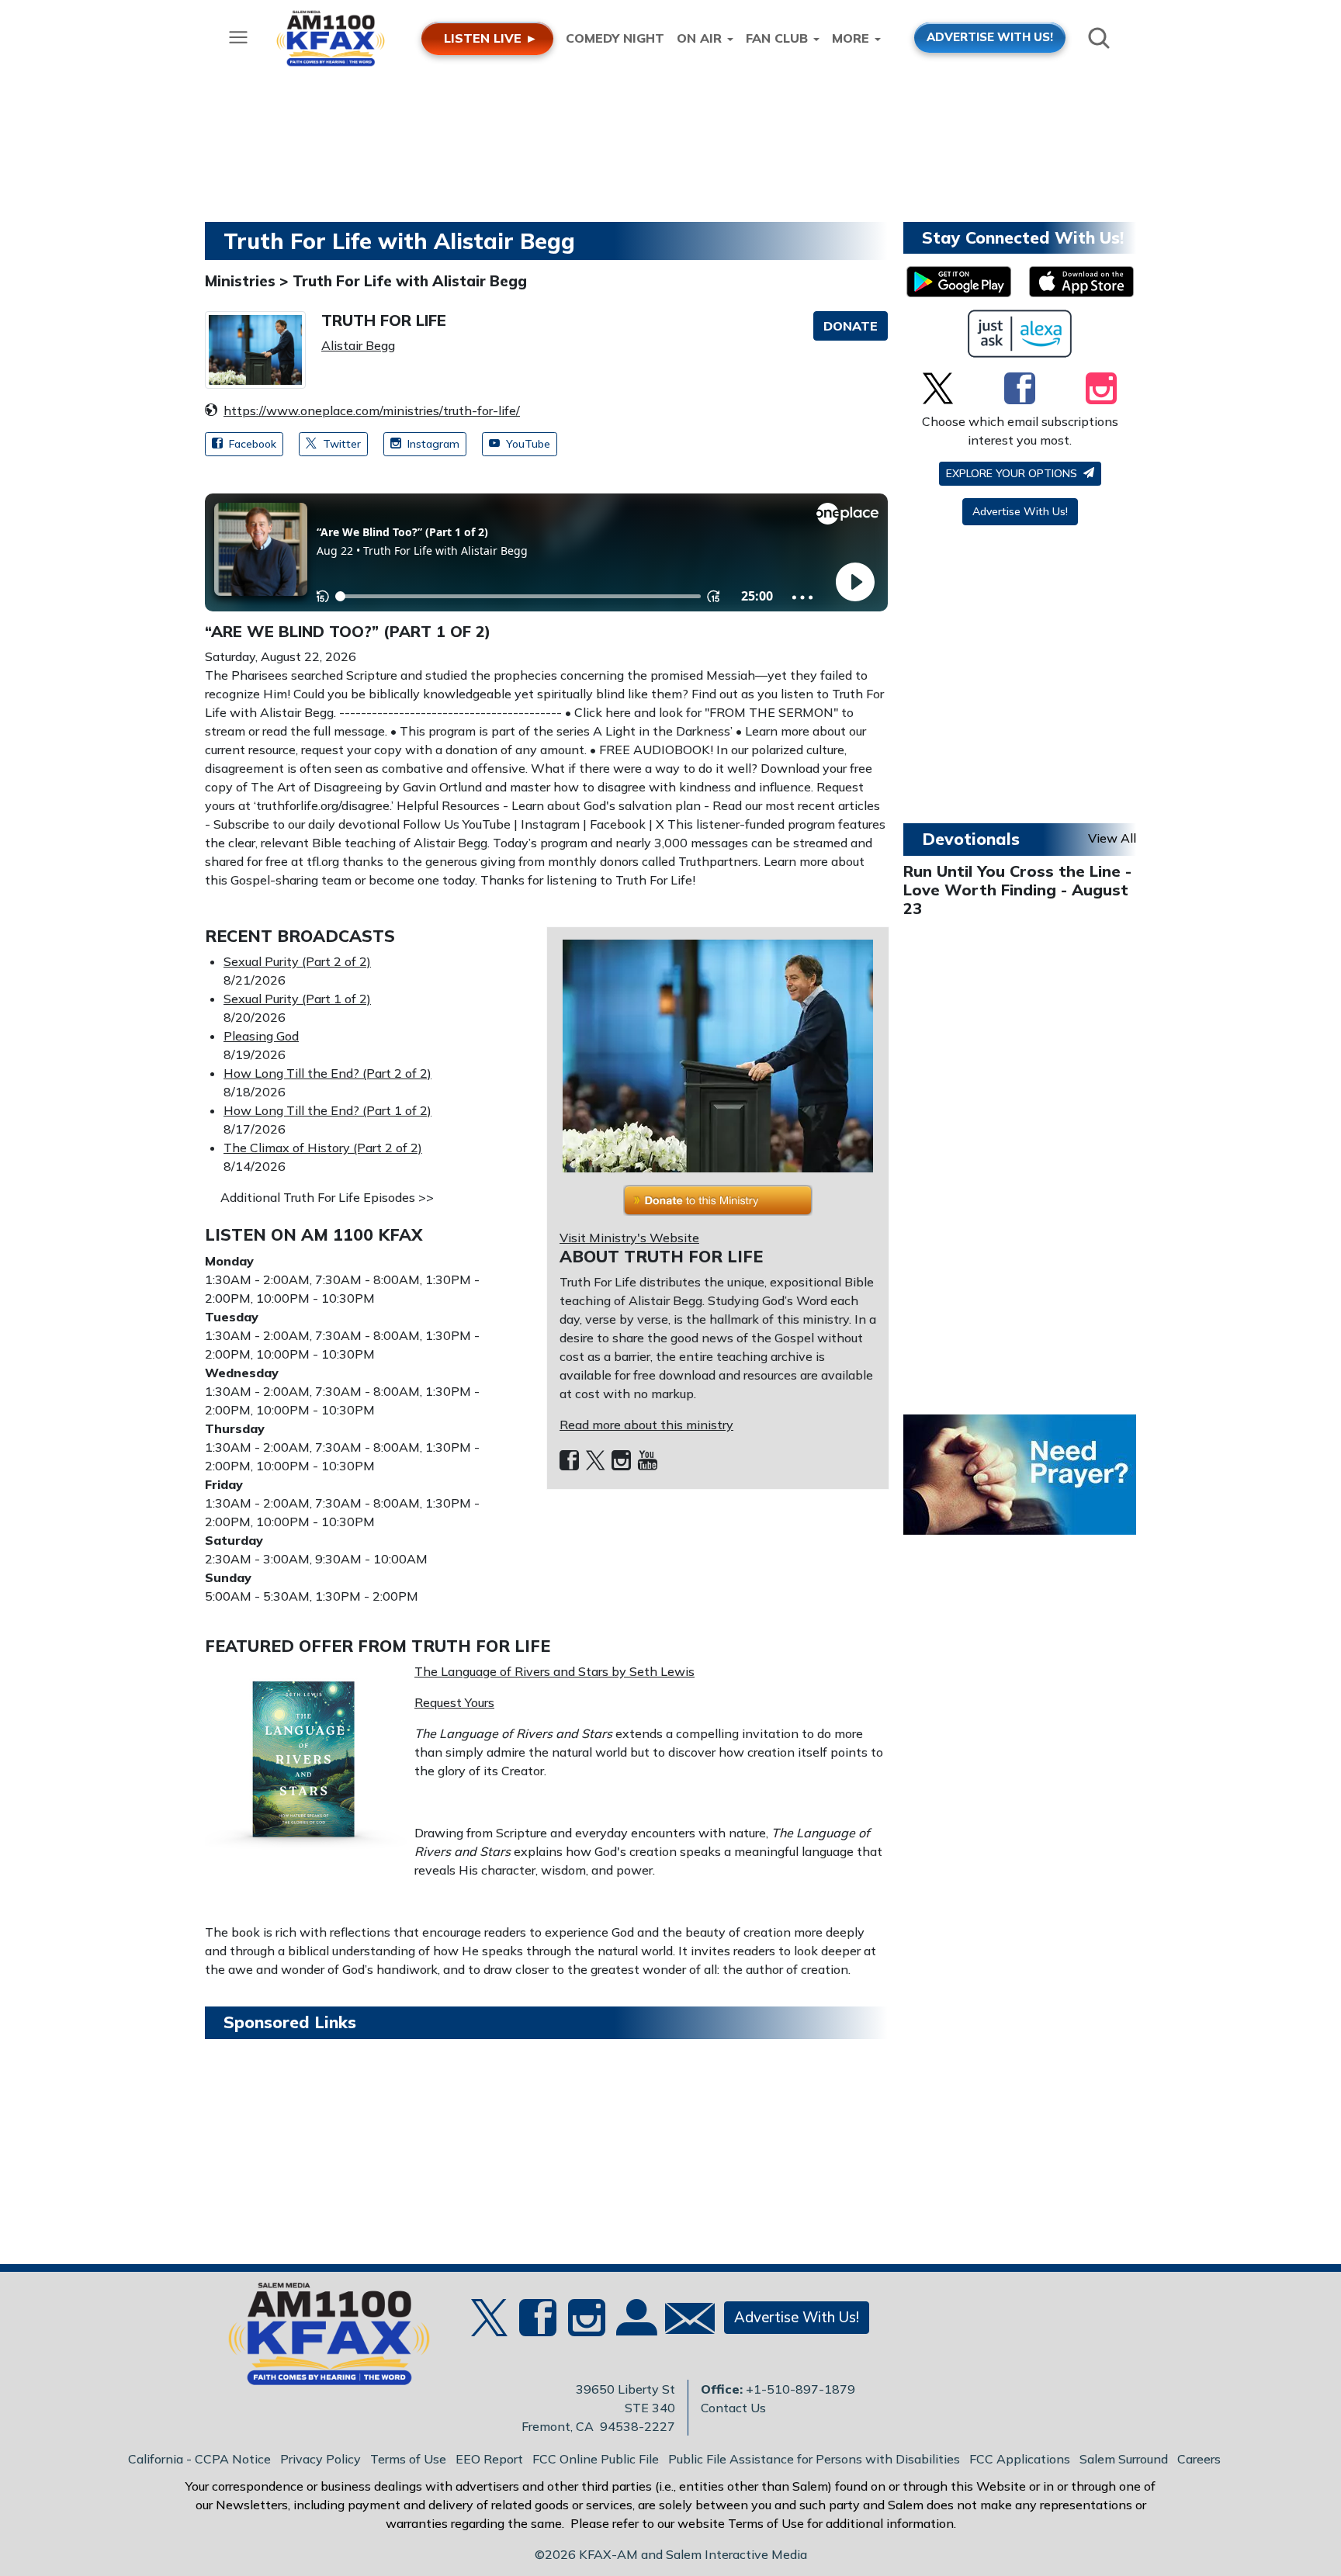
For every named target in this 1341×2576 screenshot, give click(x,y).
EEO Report (489, 2459)
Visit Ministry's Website (629, 1238)
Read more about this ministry (646, 1425)
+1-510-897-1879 (800, 2389)
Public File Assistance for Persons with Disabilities (814, 2459)
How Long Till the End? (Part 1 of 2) (327, 1110)
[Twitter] (595, 1461)
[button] (851, 326)
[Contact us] (684, 2322)
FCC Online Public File (596, 2459)
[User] (635, 2327)
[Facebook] (569, 1461)
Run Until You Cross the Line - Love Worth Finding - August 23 (1017, 890)
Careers (1199, 2459)
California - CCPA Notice (199, 2459)
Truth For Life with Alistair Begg (410, 281)
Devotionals (971, 839)
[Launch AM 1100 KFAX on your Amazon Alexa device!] (1020, 334)
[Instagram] (621, 1461)
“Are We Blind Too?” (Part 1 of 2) (348, 631)
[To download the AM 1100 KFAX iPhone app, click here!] (1081, 282)
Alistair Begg (358, 345)
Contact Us (733, 2408)
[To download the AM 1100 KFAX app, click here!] (959, 282)
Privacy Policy (321, 2459)
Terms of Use (408, 2459)
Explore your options (1013, 473)
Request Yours (454, 1702)
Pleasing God (261, 1036)
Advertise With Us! (1020, 511)
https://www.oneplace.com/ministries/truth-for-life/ (372, 410)
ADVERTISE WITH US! (990, 37)
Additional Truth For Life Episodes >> (327, 1197)
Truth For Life (384, 320)
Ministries (242, 281)
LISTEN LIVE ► (491, 38)
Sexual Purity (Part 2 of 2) (297, 961)
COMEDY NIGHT (615, 38)
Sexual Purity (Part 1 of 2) (297, 999)
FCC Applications (1020, 2459)
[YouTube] (648, 1461)
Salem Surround (1124, 2459)
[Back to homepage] (321, 2339)
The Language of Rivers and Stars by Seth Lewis (554, 1671)
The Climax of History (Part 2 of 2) (323, 1148)
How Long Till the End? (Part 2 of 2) (327, 1073)
